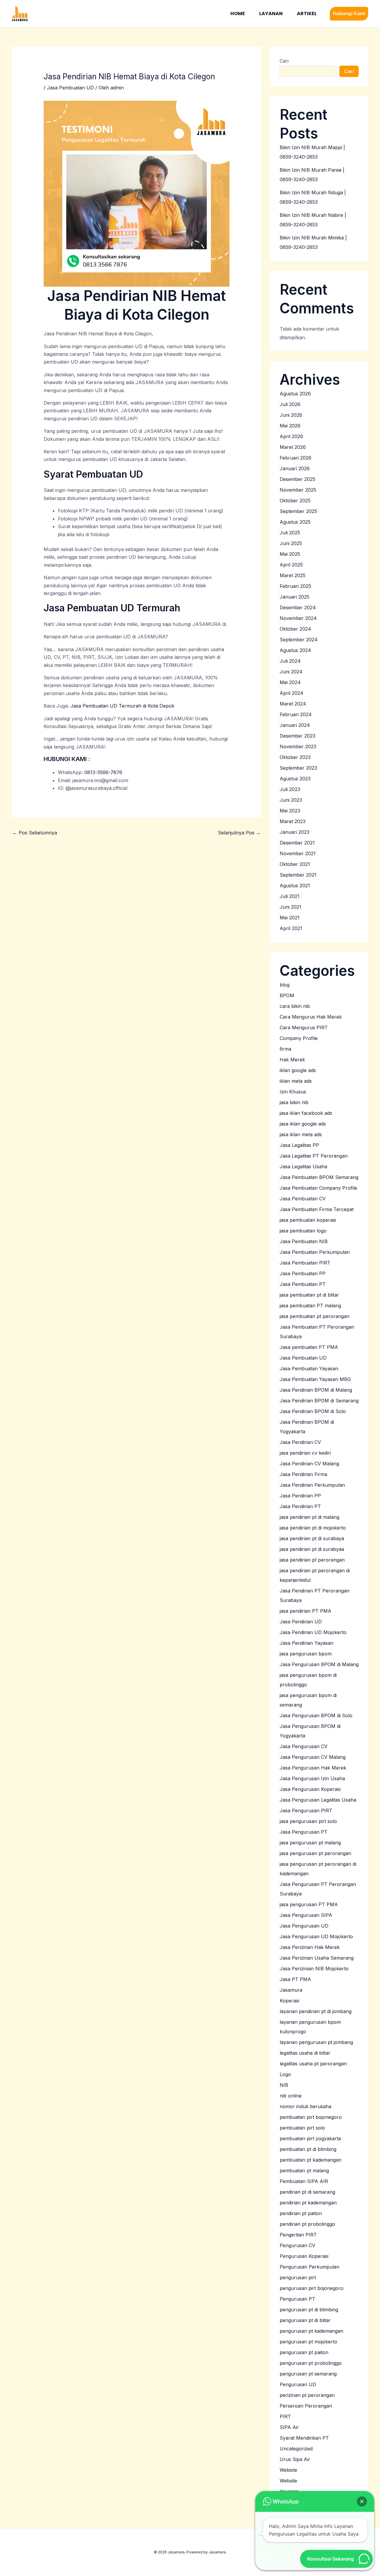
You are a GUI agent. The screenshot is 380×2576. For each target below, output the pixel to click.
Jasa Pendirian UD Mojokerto (313, 1632)
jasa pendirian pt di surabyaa (312, 1549)
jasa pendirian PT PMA (305, 1611)
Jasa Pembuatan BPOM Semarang (319, 1177)
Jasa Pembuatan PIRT (305, 1263)
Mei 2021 (290, 918)
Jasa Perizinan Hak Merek (310, 1947)
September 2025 (298, 511)
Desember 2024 (298, 607)
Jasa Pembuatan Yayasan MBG (315, 1379)
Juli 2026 (290, 404)
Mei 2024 (290, 682)
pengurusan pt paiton (304, 2352)
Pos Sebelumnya (35, 833)
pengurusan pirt (298, 2277)
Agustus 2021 (295, 885)
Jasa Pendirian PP (300, 1496)
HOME (238, 14)
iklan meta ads (296, 1081)
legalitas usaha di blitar (305, 2053)
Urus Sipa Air (295, 2459)
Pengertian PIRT (298, 2235)
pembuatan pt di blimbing (308, 2149)
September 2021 (298, 875)
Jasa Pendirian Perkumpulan (312, 1485)
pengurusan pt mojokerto (308, 2342)
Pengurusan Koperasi (304, 2256)
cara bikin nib (295, 1006)
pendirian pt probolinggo (307, 2224)
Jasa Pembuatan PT (303, 1284)
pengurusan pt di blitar (305, 2320)
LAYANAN (271, 14)
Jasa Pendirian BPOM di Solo (313, 1411)
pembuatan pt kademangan (311, 2160)
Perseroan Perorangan (306, 2406)
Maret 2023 (293, 821)
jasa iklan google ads (303, 1124)
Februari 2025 (295, 586)
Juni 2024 (291, 672)
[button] (349, 14)
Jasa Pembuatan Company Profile (318, 1188)
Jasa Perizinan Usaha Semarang (317, 1958)
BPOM (287, 995)
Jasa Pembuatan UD (70, 88)
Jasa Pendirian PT (300, 1506)
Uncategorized (296, 2449)
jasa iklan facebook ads (306, 1113)
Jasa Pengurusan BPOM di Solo (316, 1715)
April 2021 (291, 928)
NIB (284, 2085)
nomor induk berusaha (305, 2106)
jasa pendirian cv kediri (305, 1453)
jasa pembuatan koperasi (308, 1220)
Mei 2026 (290, 426)
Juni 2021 (290, 907)
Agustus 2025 (295, 522)
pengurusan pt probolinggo (311, 2363)
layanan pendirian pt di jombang (316, 2011)
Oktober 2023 (295, 757)
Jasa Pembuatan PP (303, 1273)
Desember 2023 (297, 736)
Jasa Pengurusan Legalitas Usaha (318, 1800)
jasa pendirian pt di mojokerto (313, 1528)
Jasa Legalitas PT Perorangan (314, 1156)
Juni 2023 (291, 800)
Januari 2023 (294, 832)
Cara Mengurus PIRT (304, 1027)
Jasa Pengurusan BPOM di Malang (319, 1664)
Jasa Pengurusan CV (304, 1746)
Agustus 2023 (295, 779)
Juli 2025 (290, 533)
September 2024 (299, 640)
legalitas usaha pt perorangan (313, 2064)
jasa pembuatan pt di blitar (309, 1295)
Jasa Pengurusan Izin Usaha (312, 1778)
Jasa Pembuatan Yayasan (309, 1368)
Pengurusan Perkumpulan (309, 2267)
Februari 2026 (296, 458)
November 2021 (298, 853)
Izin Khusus (293, 1092)
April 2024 (292, 693)
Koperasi (289, 2001)
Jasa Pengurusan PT (304, 1832)
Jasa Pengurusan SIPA (306, 1915)
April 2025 (291, 565)
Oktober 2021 (295, 864)
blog (285, 985)
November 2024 (298, 618)
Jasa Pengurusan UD (304, 1926)
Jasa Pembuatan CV (303, 1199)
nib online (291, 2096)
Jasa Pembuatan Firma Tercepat (317, 1209)
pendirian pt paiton (301, 2213)
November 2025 (298, 490)
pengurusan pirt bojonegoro (312, 2288)
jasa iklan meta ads (301, 1134)
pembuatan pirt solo (302, 2128)
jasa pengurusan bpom (306, 1654)
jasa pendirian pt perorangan (312, 1560)
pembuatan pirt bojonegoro (311, 2117)
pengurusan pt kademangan (311, 2331)
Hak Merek (292, 1060)
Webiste (288, 2470)
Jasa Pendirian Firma (303, 1474)
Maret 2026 (293, 447)
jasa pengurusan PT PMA (309, 1904)
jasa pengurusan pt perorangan (315, 1853)
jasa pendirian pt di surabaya (312, 1538)
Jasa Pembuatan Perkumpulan (315, 1252)
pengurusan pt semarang (308, 2374)
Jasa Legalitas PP (299, 1145)
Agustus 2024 (295, 650)
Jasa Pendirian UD (301, 1622)
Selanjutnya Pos (239, 833)
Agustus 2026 (295, 394)
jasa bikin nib (294, 1102)
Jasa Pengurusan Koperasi (310, 1789)
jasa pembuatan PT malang (310, 1306)
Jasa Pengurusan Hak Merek (313, 1768)
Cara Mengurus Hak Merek (311, 1017)
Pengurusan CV (297, 2245)
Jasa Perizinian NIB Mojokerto (314, 1969)
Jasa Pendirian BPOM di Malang (316, 1390)
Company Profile (299, 1038)
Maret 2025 (293, 575)
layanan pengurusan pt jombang (316, 2042)
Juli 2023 (290, 789)
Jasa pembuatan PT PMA (309, 1347)
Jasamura (291, 1990)
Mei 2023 (290, 811)
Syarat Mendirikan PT (304, 2438)
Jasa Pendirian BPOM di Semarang (319, 1401)
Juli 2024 (290, 661)
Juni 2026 (291, 415)
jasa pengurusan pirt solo (308, 1821)
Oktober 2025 (295, 501)
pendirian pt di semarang (307, 2192)
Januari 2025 (294, 597)
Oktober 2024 (295, 629)
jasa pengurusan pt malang (310, 1843)
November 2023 (298, 746)
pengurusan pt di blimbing (309, 2310)
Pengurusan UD (298, 2384)
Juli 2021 (290, 896)
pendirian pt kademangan (308, 2203)
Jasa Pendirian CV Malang (309, 1464)
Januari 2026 (295, 468)
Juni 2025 (291, 543)
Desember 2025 (297, 479)
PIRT (285, 2416)
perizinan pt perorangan (307, 2395)
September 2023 (298, 768)
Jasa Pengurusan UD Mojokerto (316, 1936)
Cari (284, 61)
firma (285, 1049)
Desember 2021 (297, 843)
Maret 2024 (293, 704)
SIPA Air (289, 2427)
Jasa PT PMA (295, 1979)
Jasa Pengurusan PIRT (306, 1811)
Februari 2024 (296, 714)
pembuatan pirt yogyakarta (310, 2138)
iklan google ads (298, 1070)
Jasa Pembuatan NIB (304, 1241)
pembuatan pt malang (304, 2171)
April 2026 (291, 436)
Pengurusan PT (297, 2299)
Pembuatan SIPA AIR (304, 2181)
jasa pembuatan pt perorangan (315, 1316)
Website (288, 2481)
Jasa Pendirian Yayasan (307, 1643)
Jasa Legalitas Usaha (303, 1167)
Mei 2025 (290, 554)
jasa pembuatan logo (303, 1231)
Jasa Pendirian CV (300, 1442)
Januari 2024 (295, 725)
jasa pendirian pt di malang (309, 1517)
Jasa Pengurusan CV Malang (313, 1757)
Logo (285, 2074)
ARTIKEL (307, 14)
